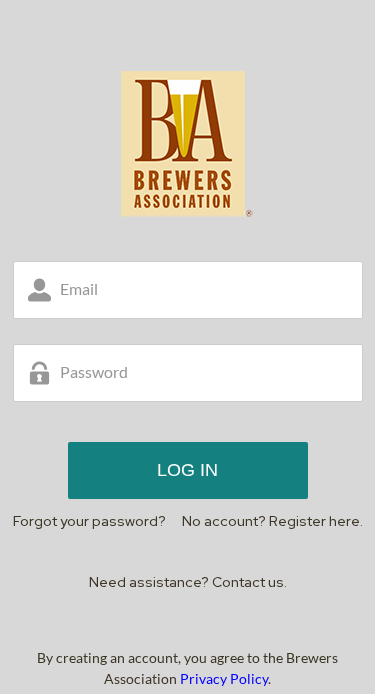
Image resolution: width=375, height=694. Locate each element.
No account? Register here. (272, 521)
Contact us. (249, 582)
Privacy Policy (224, 678)
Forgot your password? (89, 521)
